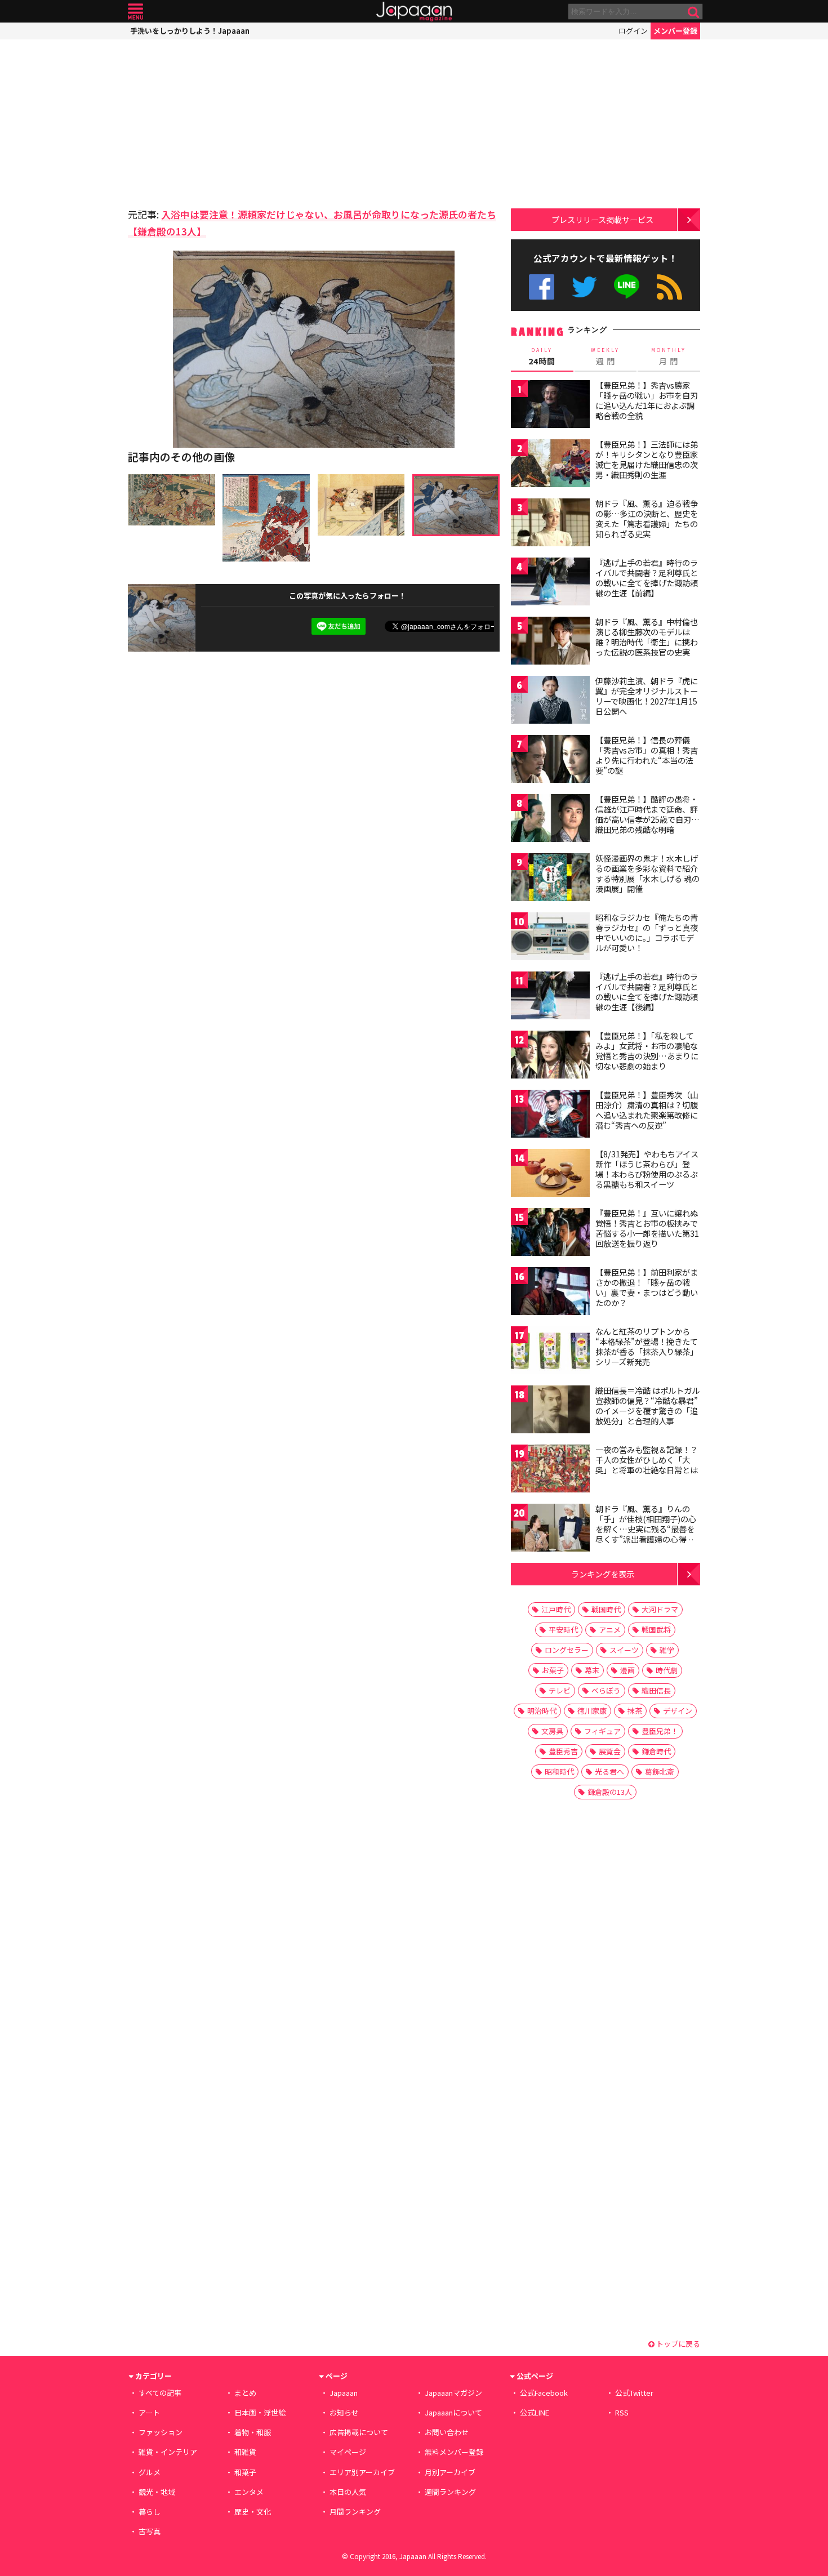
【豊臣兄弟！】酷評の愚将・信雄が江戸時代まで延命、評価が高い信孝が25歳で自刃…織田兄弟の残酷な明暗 (647, 814)
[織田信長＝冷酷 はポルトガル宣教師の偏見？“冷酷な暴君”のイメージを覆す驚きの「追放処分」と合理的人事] (550, 1411)
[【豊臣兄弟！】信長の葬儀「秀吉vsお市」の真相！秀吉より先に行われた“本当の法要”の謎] (550, 761)
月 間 (669, 356)
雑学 (667, 1650)
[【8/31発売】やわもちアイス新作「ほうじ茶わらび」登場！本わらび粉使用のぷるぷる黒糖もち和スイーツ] (550, 1175)
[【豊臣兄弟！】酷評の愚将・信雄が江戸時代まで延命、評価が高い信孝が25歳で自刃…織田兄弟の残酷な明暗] (550, 820)
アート (149, 2412)
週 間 (605, 356)
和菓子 (245, 2472)
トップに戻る (677, 2344)
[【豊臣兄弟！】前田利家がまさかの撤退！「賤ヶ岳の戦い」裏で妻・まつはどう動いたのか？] (550, 1293)
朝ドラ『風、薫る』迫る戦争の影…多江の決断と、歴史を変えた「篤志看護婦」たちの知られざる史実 (647, 518)
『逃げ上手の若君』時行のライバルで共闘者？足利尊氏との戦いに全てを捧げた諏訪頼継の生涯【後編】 (647, 991)
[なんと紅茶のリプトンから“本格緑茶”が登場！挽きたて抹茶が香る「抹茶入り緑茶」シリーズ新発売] (550, 1352)
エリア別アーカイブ (362, 2472)
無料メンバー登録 (454, 2452)
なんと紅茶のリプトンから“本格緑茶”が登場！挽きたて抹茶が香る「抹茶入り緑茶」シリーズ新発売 (647, 1346)
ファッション (161, 2432)
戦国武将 (656, 1630)
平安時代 (563, 1630)
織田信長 (656, 1690)
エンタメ (249, 2492)
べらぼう (606, 1690)
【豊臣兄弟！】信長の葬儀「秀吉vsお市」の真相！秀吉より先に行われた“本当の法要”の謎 (647, 755)
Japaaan (414, 12)
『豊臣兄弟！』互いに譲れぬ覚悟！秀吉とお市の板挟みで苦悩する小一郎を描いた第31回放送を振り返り (647, 1228)
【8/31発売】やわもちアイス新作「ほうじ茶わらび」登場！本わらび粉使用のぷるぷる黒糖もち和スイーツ (647, 1169)
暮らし (150, 2512)
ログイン (633, 31)
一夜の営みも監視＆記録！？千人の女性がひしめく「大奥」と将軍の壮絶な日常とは (647, 1459)
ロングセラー (567, 1650)
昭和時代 (559, 1771)
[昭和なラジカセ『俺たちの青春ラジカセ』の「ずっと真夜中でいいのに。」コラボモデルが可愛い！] (550, 938)
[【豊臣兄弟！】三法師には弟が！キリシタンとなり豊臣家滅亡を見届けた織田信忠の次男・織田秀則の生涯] (550, 465)
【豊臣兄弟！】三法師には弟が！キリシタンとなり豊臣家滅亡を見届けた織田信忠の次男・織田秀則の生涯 (647, 459)
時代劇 (667, 1670)
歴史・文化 (253, 2512)
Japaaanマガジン (453, 2393)
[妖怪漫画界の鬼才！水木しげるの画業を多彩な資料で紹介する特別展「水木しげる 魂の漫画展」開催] (550, 879)
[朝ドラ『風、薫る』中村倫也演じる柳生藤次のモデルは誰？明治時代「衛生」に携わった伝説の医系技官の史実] (550, 642)
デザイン (678, 1711)
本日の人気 (348, 2492)
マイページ (348, 2452)
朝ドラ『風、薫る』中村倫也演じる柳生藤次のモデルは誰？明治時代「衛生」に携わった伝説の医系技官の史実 (647, 637)
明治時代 (542, 1711)
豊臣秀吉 (563, 1751)
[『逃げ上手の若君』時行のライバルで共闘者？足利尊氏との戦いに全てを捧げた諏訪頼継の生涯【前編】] (550, 583)
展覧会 (610, 1751)
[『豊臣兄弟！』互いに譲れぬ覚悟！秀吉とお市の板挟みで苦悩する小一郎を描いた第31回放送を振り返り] (550, 1234)
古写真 (150, 2531)
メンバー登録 (675, 31)
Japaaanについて (453, 2412)
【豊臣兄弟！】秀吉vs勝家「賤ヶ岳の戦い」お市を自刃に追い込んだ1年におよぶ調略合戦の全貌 (647, 400)
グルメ (150, 2472)
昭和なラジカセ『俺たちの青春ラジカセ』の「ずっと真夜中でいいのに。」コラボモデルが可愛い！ (647, 932)
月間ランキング (355, 2512)
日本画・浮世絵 (260, 2412)
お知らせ (344, 2412)
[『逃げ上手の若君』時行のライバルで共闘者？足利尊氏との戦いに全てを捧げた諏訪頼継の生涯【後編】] (550, 997)
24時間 (542, 356)
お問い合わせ (447, 2432)
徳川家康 (592, 1711)
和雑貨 (245, 2452)
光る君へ (609, 1771)
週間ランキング (450, 2492)
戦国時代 (606, 1609)
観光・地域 (157, 2492)
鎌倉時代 (656, 1751)
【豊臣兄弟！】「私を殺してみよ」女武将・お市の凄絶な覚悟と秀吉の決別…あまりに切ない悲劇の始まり (647, 1051)
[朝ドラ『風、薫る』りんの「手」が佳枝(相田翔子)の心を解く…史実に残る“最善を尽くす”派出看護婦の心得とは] (550, 1529)
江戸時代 (556, 1609)
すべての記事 (160, 2393)
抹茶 (635, 1711)
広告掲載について (359, 2432)
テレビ (560, 1690)
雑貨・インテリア (168, 2452)
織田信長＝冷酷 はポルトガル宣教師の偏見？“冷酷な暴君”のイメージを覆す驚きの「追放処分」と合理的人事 (647, 1405)
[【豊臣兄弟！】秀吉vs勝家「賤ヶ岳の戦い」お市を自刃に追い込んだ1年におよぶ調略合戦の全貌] (550, 406)
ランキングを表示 (603, 1574)
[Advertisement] (221, 121)
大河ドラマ (660, 1609)
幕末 (592, 1670)
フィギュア (602, 1731)
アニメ (610, 1630)
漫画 (627, 1670)
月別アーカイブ (450, 2472)
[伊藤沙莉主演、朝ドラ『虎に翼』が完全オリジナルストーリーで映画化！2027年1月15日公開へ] (550, 701)
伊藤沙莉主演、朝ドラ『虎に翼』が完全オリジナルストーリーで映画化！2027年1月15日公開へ (647, 696)
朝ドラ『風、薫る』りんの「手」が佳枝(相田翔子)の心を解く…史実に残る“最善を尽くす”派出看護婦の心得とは (646, 1528)
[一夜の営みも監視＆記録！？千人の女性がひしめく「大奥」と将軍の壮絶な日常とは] (550, 1470)
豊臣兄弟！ (660, 1731)
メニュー (135, 12)
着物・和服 (253, 2432)
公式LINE (627, 287)
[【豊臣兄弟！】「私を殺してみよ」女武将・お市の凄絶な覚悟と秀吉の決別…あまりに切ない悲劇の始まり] (550, 1056)
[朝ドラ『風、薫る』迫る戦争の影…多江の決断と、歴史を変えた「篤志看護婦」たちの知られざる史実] (550, 524)
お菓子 (553, 1670)
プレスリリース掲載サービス (602, 219)
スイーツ (624, 1650)
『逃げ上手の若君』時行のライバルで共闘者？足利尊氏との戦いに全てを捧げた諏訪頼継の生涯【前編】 (647, 578)
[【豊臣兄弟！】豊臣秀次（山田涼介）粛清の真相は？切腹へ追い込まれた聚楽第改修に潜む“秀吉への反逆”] (550, 1115)
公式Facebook (542, 287)
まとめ (245, 2393)
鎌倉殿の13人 (610, 1792)
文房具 (552, 1731)
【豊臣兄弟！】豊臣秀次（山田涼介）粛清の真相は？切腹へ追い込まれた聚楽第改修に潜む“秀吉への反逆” (647, 1110)
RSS (669, 287)
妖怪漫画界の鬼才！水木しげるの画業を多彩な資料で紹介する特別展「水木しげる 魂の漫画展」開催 (647, 873)
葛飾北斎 (660, 1771)
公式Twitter (584, 287)
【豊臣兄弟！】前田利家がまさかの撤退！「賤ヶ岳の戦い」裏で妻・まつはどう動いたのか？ (647, 1287)
